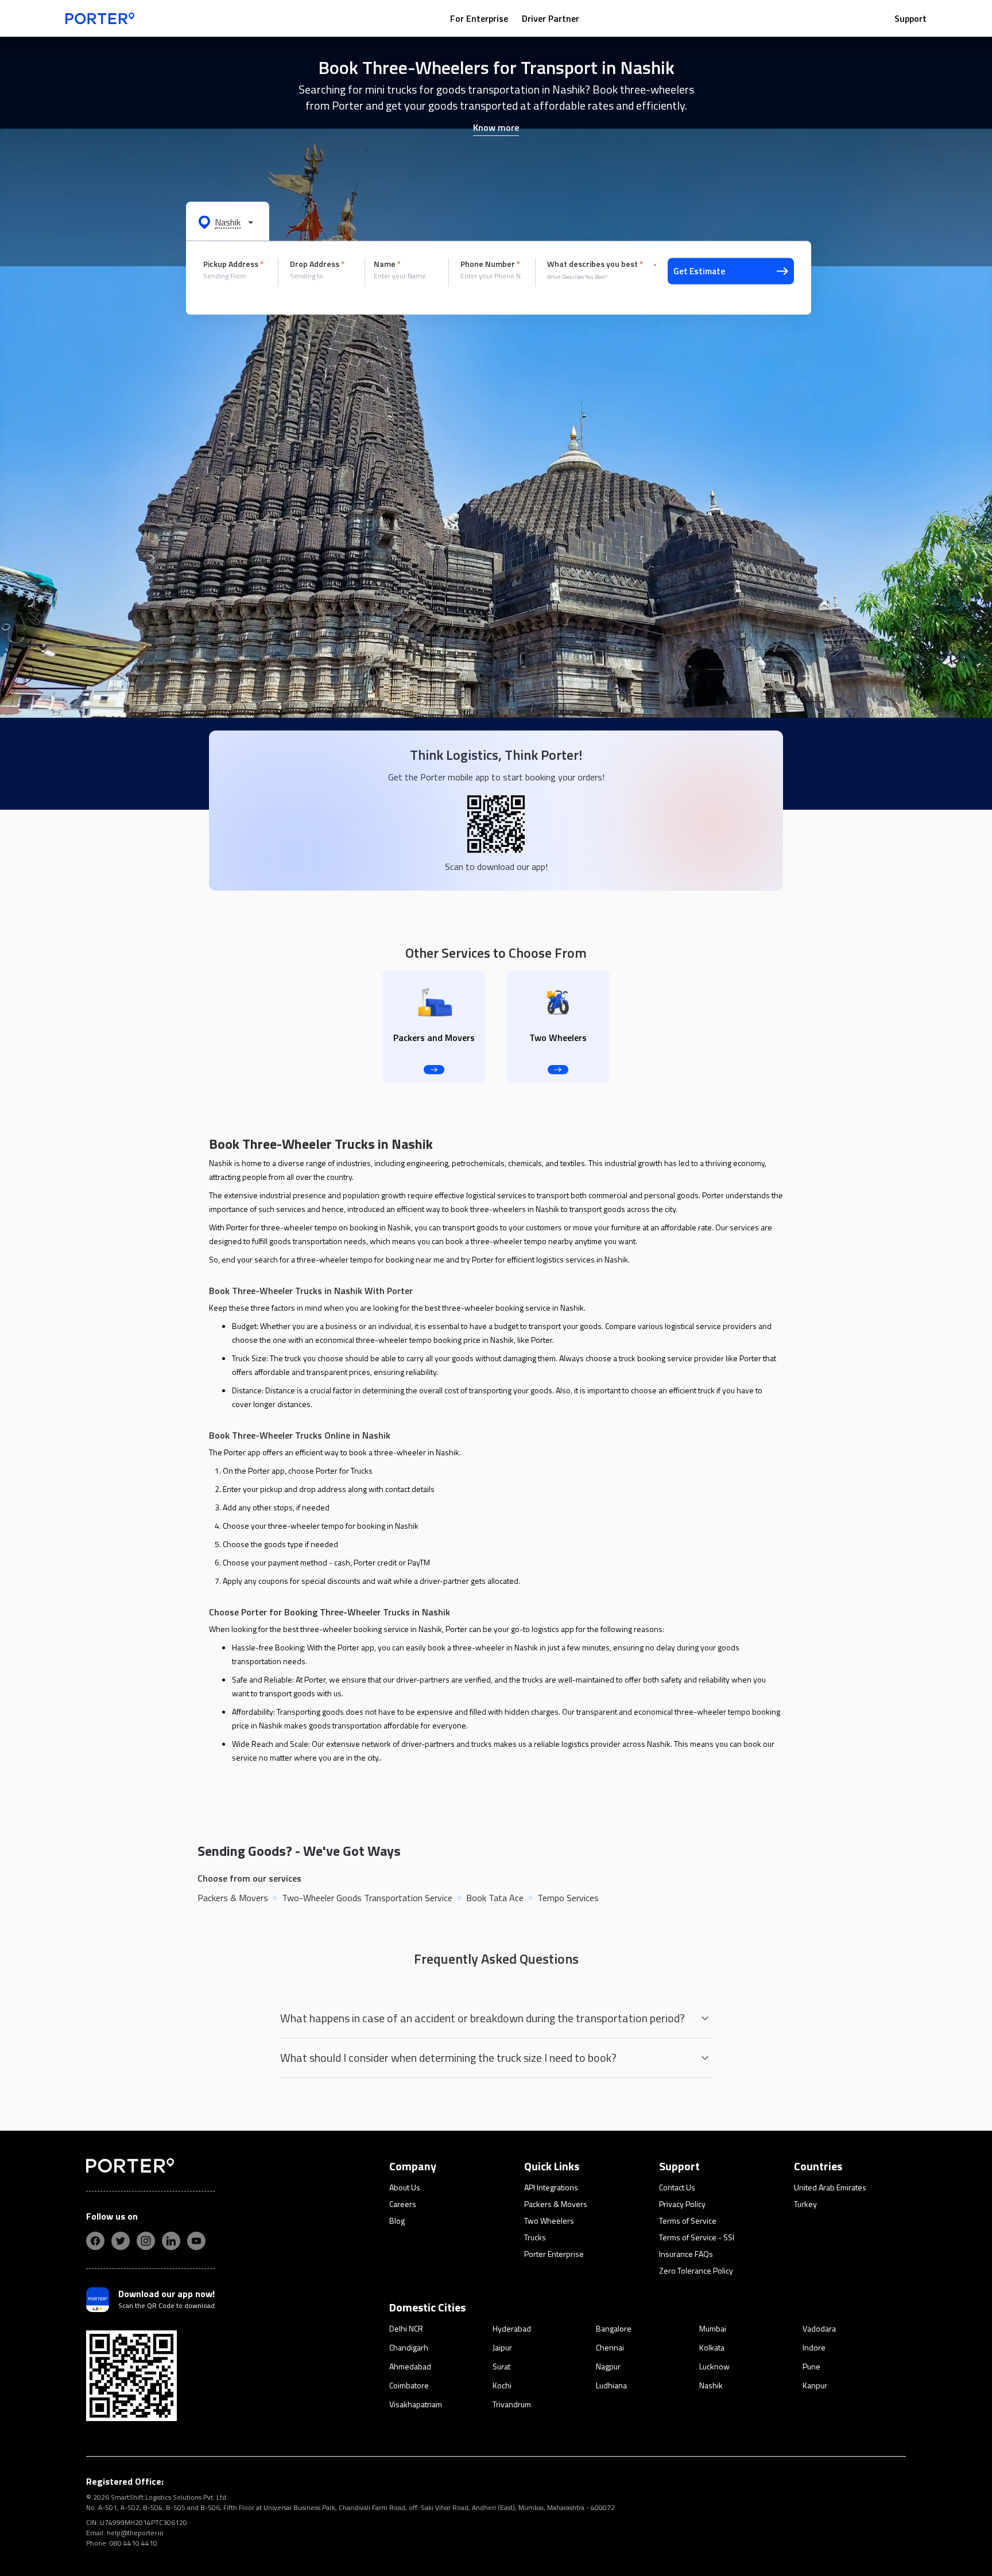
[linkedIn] (171, 2241)
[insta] (146, 2241)
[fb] (95, 2241)
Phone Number (490, 264)
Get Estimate (699, 271)
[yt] (196, 2241)
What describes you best (595, 264)
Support (910, 18)
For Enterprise (479, 18)
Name (387, 264)
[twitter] (121, 2241)
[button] (228, 222)
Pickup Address (233, 264)
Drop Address (317, 264)
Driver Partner (551, 18)
